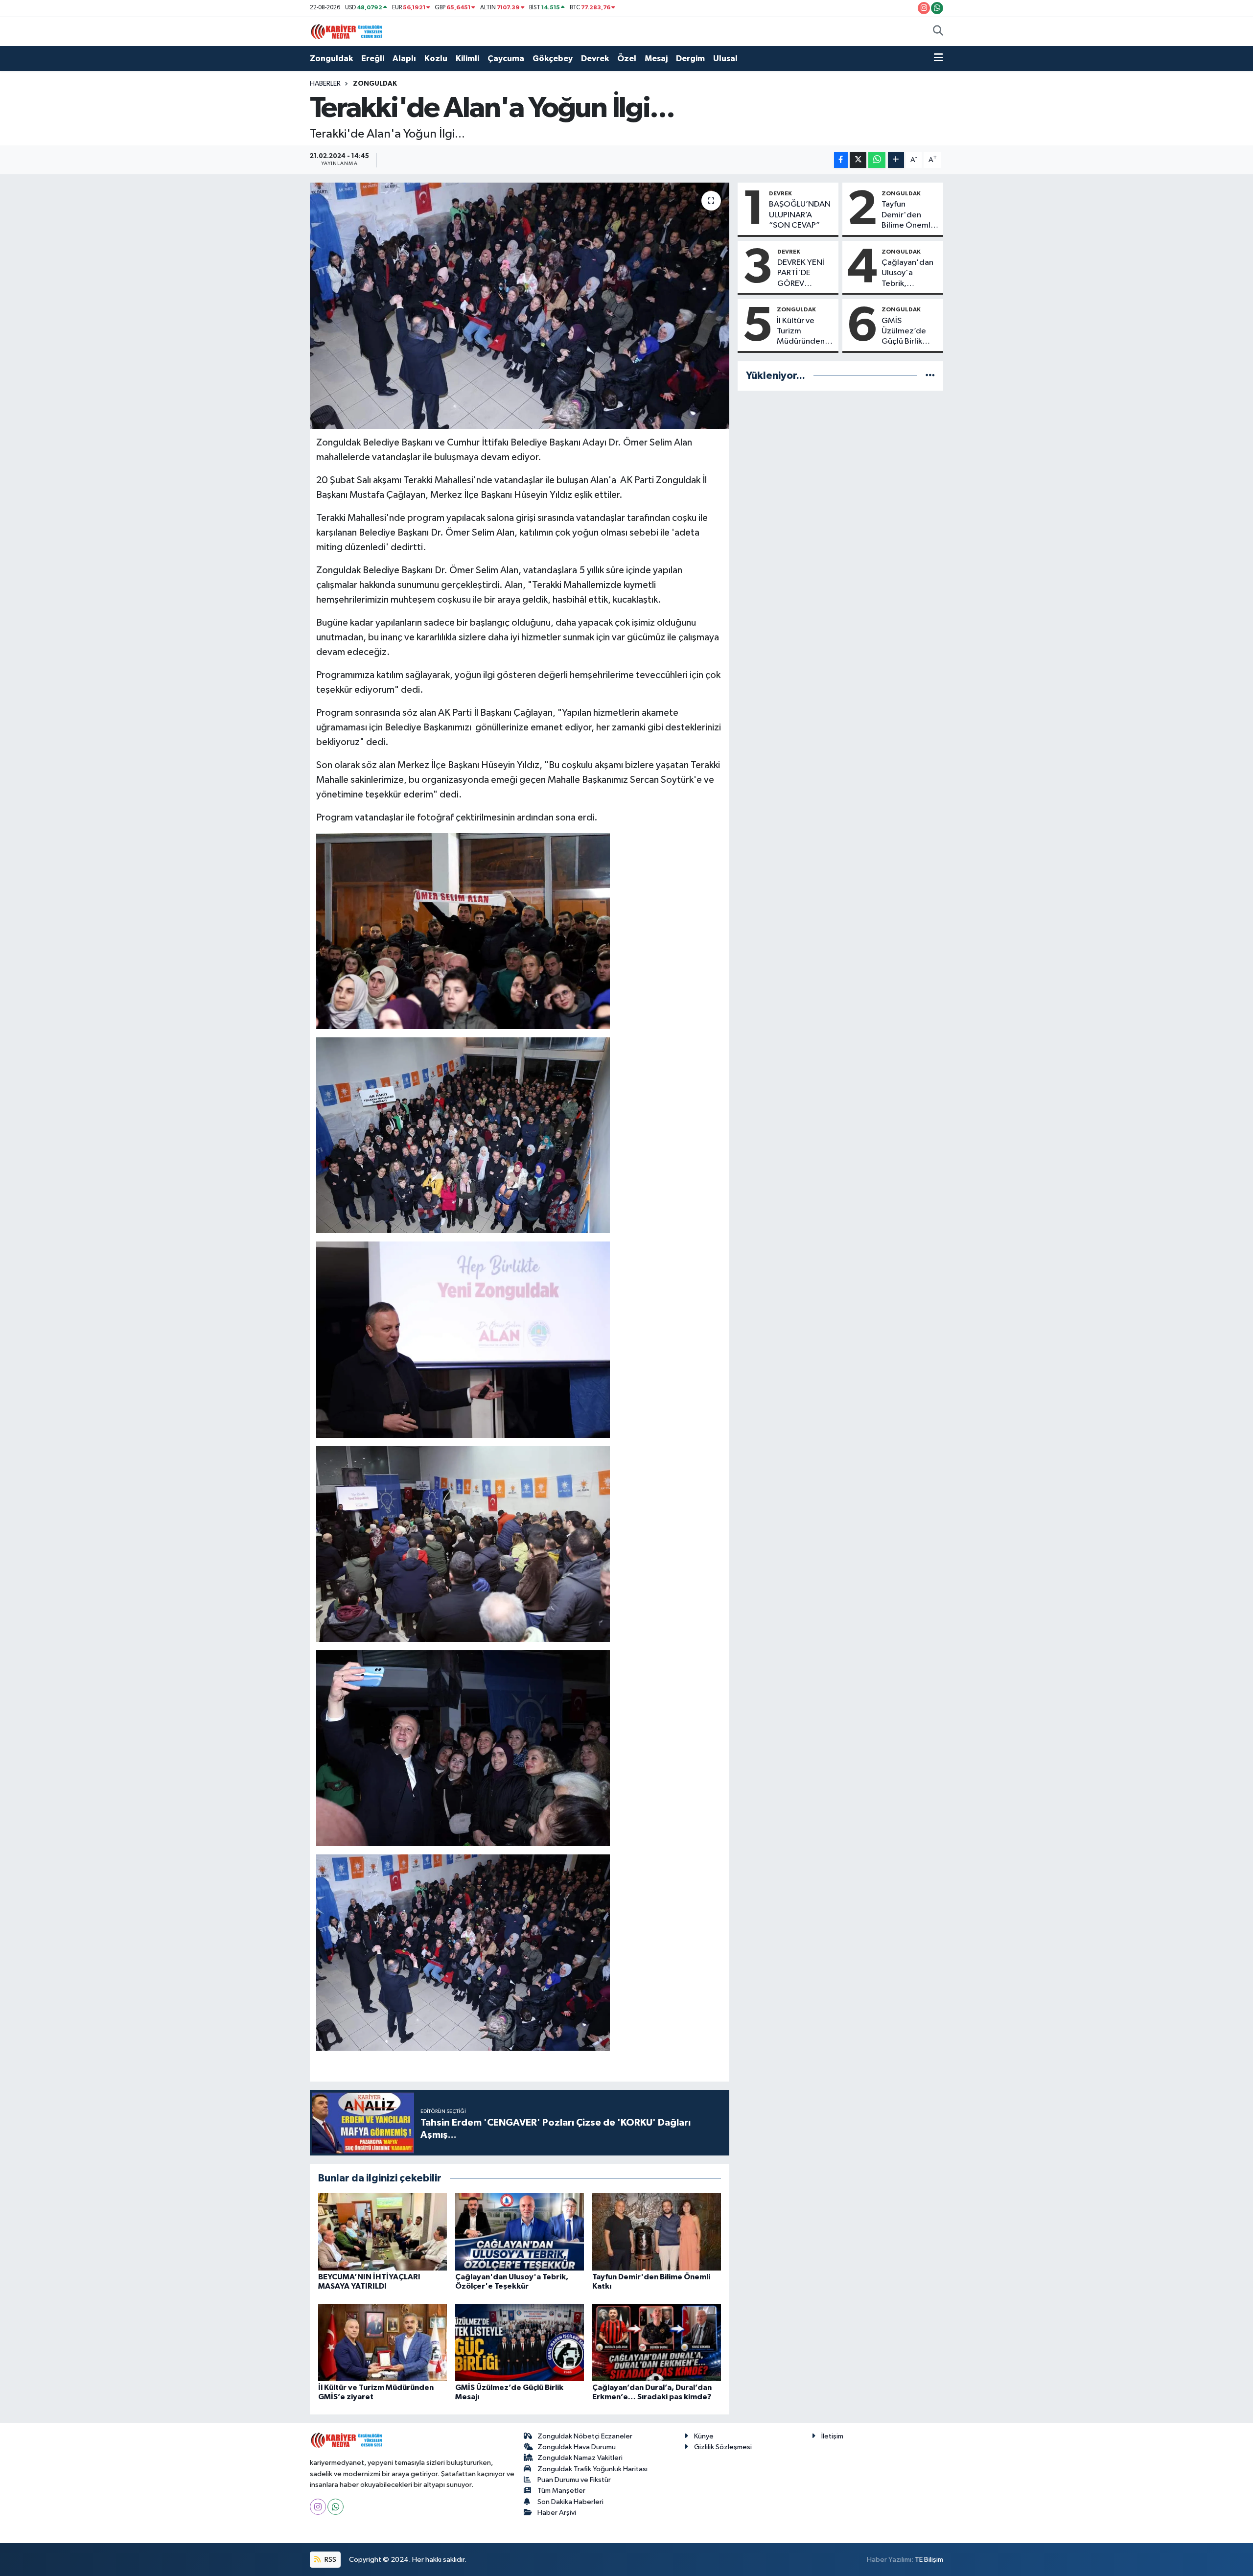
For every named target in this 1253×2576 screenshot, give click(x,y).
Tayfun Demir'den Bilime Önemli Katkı (907, 215)
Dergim (690, 59)
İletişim (832, 2436)
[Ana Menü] (939, 59)
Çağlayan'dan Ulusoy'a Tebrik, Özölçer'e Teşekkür (907, 274)
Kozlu (436, 59)
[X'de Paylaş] (858, 160)
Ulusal (725, 59)
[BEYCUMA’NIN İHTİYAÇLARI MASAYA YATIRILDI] (383, 2232)
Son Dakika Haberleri (570, 2502)
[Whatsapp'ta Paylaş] (877, 160)
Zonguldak (331, 59)
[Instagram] (318, 2507)
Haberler (325, 84)
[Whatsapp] (336, 2507)
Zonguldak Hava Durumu (577, 2447)
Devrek (595, 59)
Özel (627, 59)
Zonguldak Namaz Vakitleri (580, 2458)
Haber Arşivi (557, 2513)
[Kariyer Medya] (347, 31)
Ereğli (373, 59)
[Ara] (938, 32)
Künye (704, 2436)
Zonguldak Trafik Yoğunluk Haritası (592, 2469)
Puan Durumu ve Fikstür (574, 2480)
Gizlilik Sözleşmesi (723, 2447)
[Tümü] (930, 376)
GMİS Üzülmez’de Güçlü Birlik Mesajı (904, 332)
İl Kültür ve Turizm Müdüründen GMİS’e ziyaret (804, 332)
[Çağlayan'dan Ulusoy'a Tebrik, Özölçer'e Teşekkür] (520, 2232)
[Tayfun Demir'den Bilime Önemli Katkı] (657, 2232)
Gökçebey (553, 59)
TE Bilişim (929, 2560)
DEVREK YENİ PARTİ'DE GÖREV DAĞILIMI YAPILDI (801, 274)
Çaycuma (506, 59)
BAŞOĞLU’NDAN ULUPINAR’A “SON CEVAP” (800, 215)
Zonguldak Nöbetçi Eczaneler (585, 2436)
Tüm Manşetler (561, 2491)
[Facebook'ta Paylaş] (841, 160)
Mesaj (656, 59)
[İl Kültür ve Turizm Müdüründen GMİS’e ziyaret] (383, 2342)
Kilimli (467, 59)
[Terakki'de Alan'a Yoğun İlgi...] (520, 305)
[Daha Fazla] (896, 160)
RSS (330, 2560)
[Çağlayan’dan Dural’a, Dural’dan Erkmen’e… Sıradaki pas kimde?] (657, 2342)
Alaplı (404, 59)
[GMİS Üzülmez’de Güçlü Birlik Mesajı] (520, 2342)
